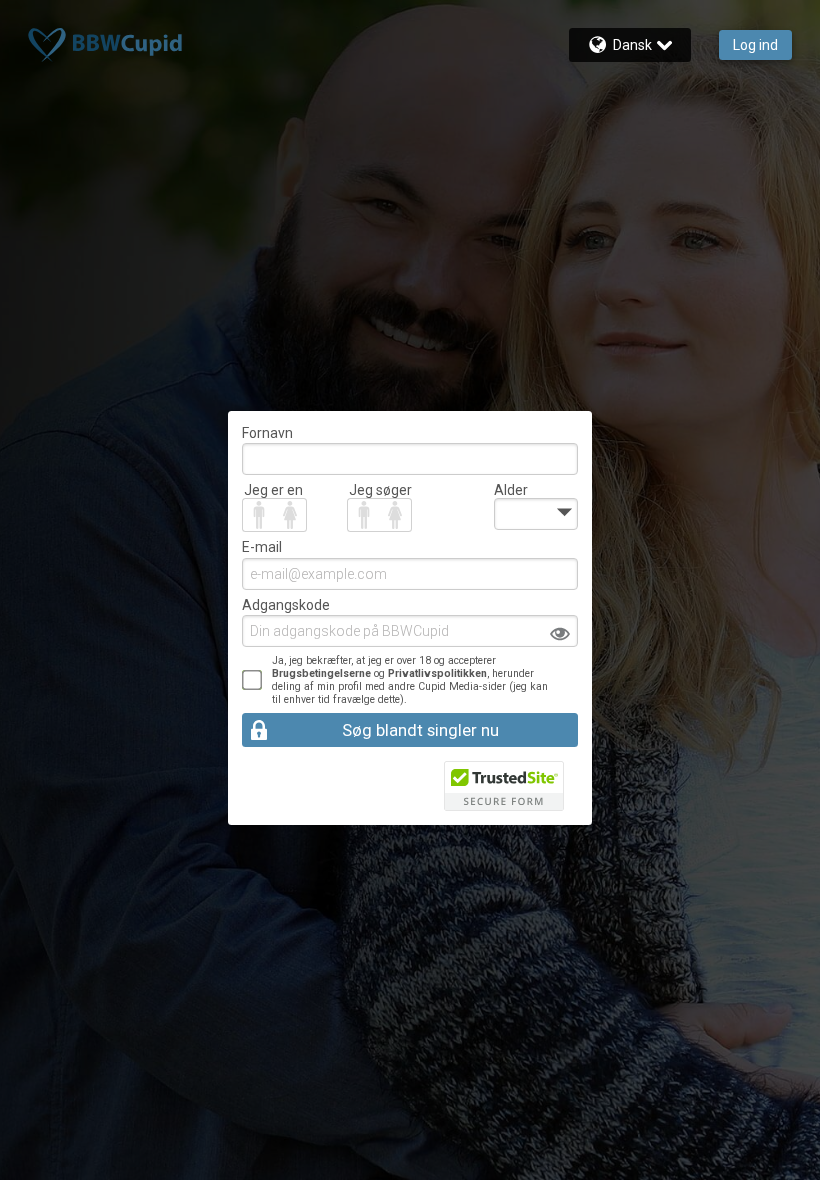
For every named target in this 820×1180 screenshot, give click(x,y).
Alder (511, 490)
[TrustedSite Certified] (504, 786)
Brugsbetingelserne (321, 673)
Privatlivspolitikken (437, 673)
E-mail (262, 547)
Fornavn (267, 433)
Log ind (755, 45)
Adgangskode (286, 605)
